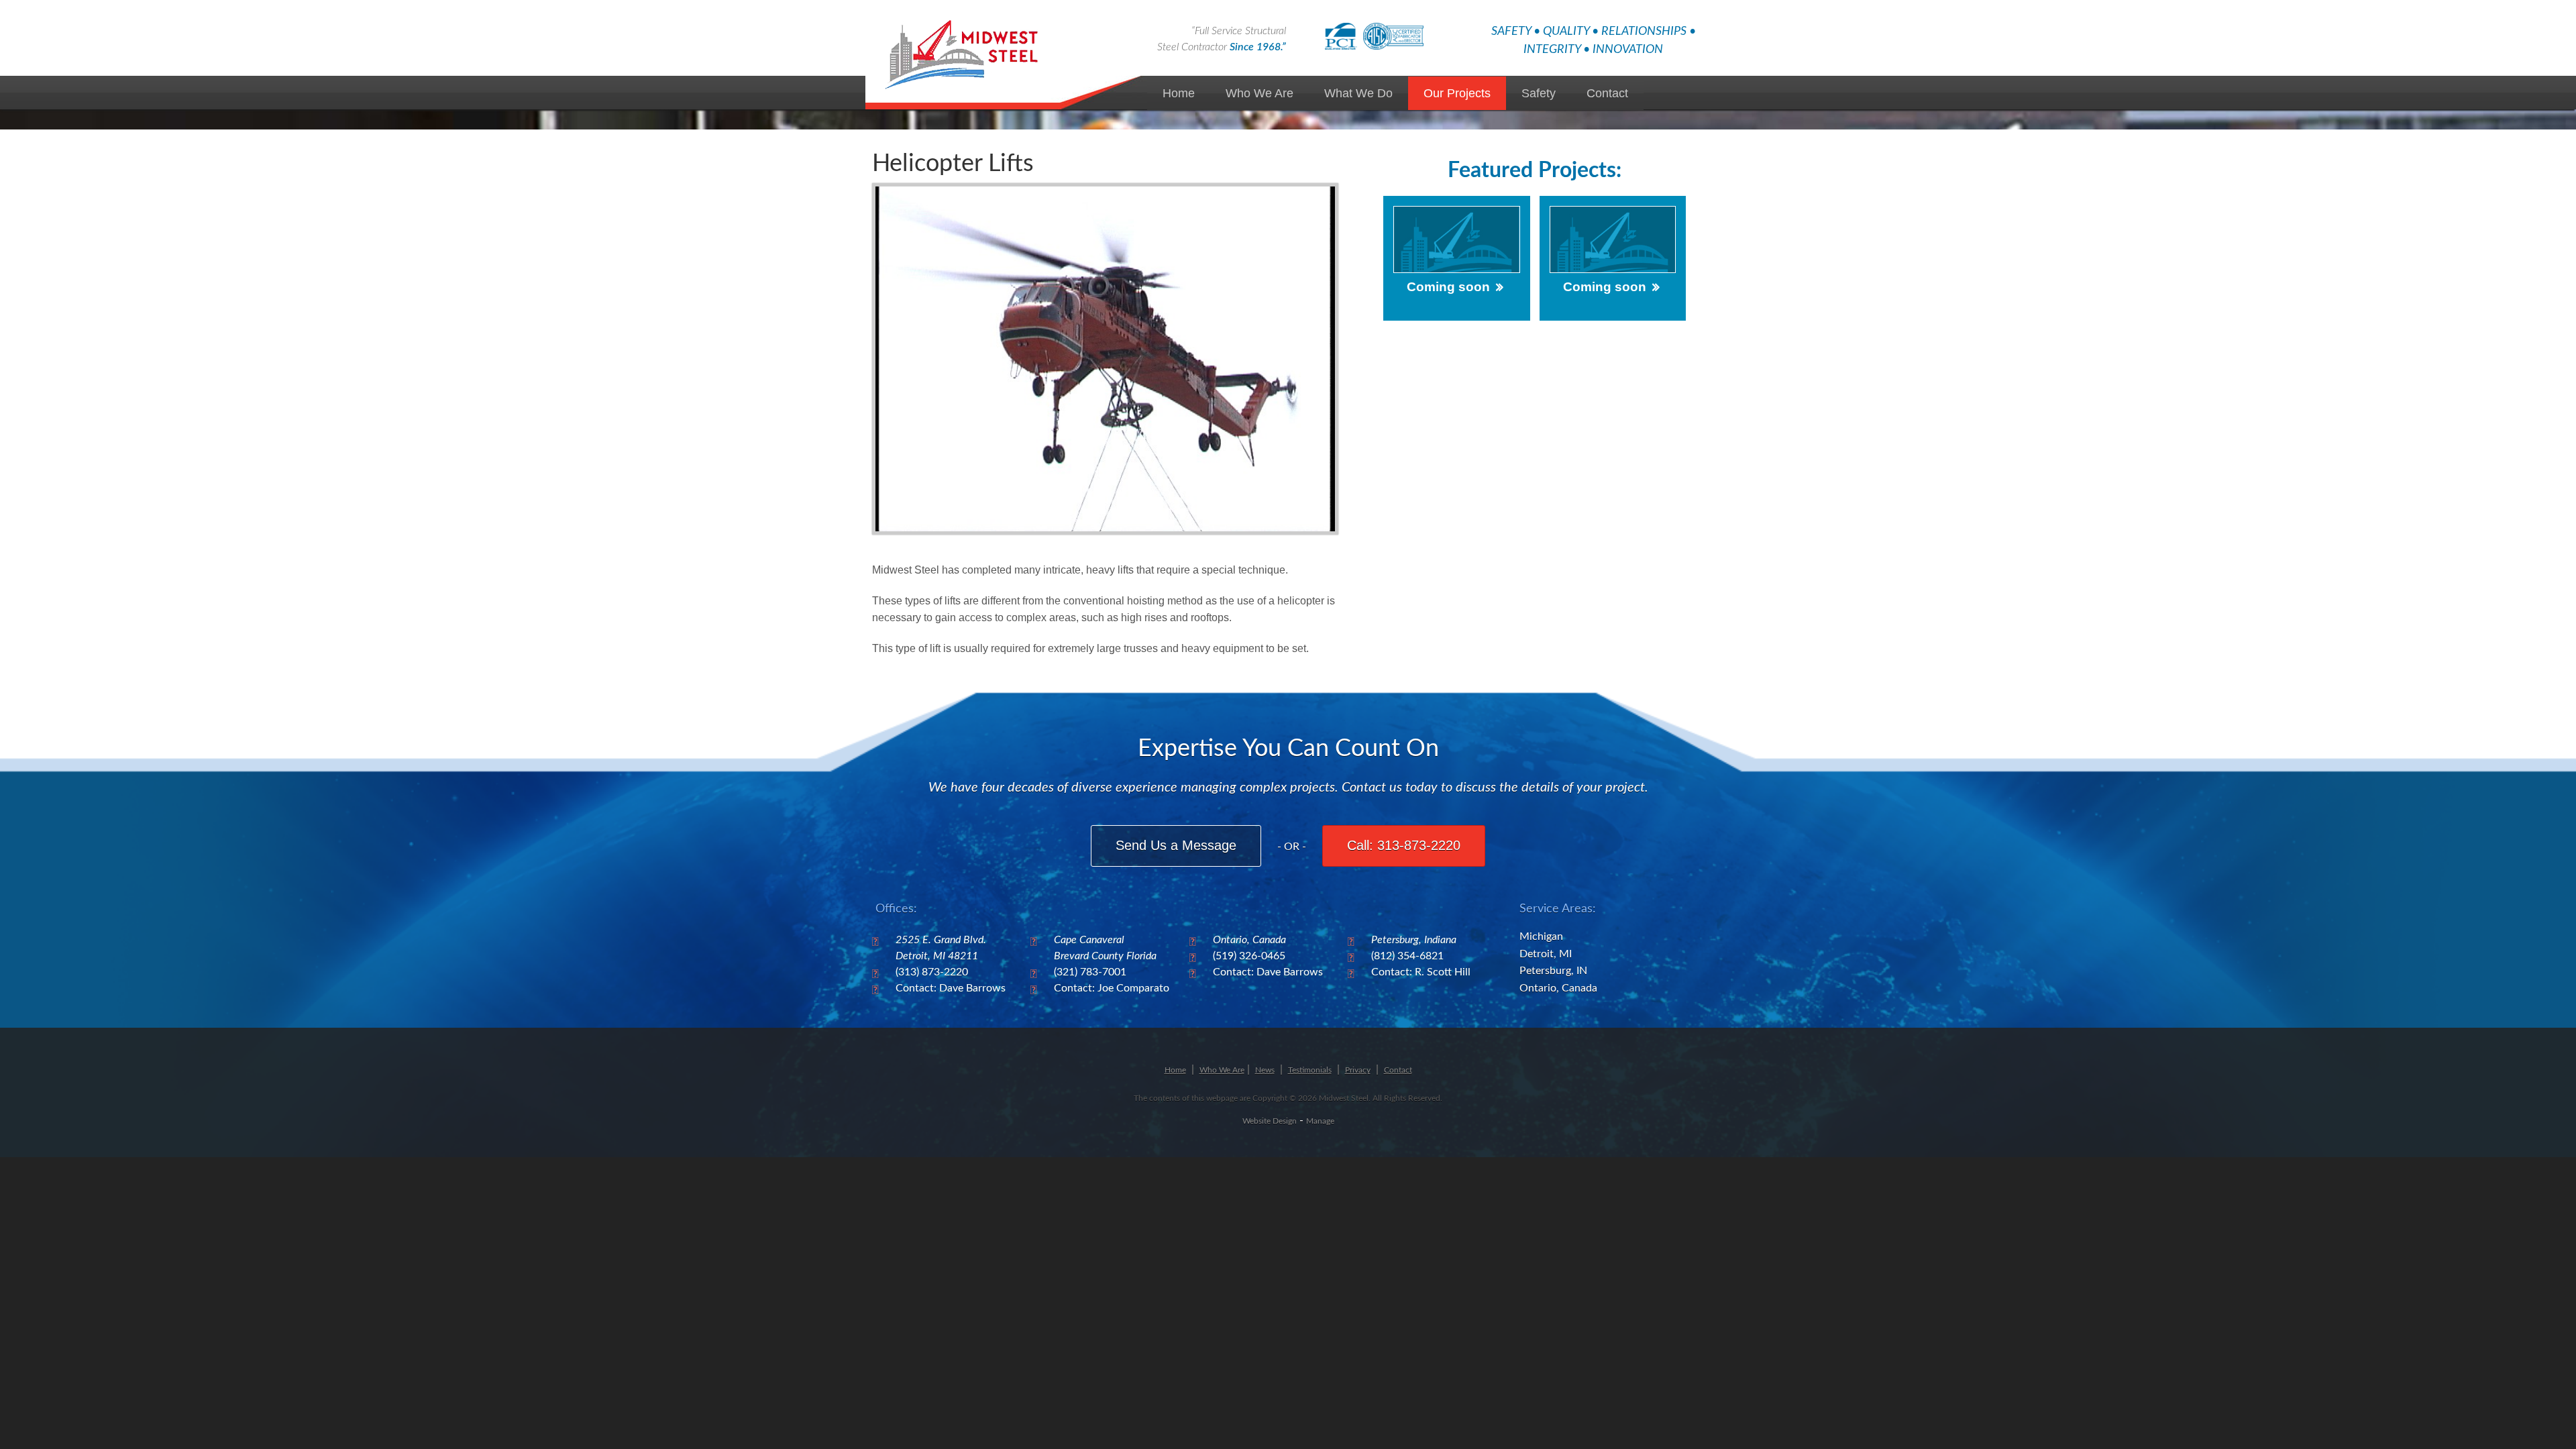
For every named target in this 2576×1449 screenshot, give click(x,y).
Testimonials (1310, 1070)
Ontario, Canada (1558, 988)
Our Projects (1457, 93)
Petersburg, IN (1553, 971)
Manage (1320, 1121)
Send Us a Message (1176, 845)
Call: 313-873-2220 (1404, 845)
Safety (1539, 93)
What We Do (1358, 93)
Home (1179, 93)
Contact (1607, 93)
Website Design (1270, 1121)
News (1265, 1070)
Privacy (1358, 1070)
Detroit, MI (1546, 954)
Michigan (1541, 936)
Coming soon (1448, 287)
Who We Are (1259, 93)
